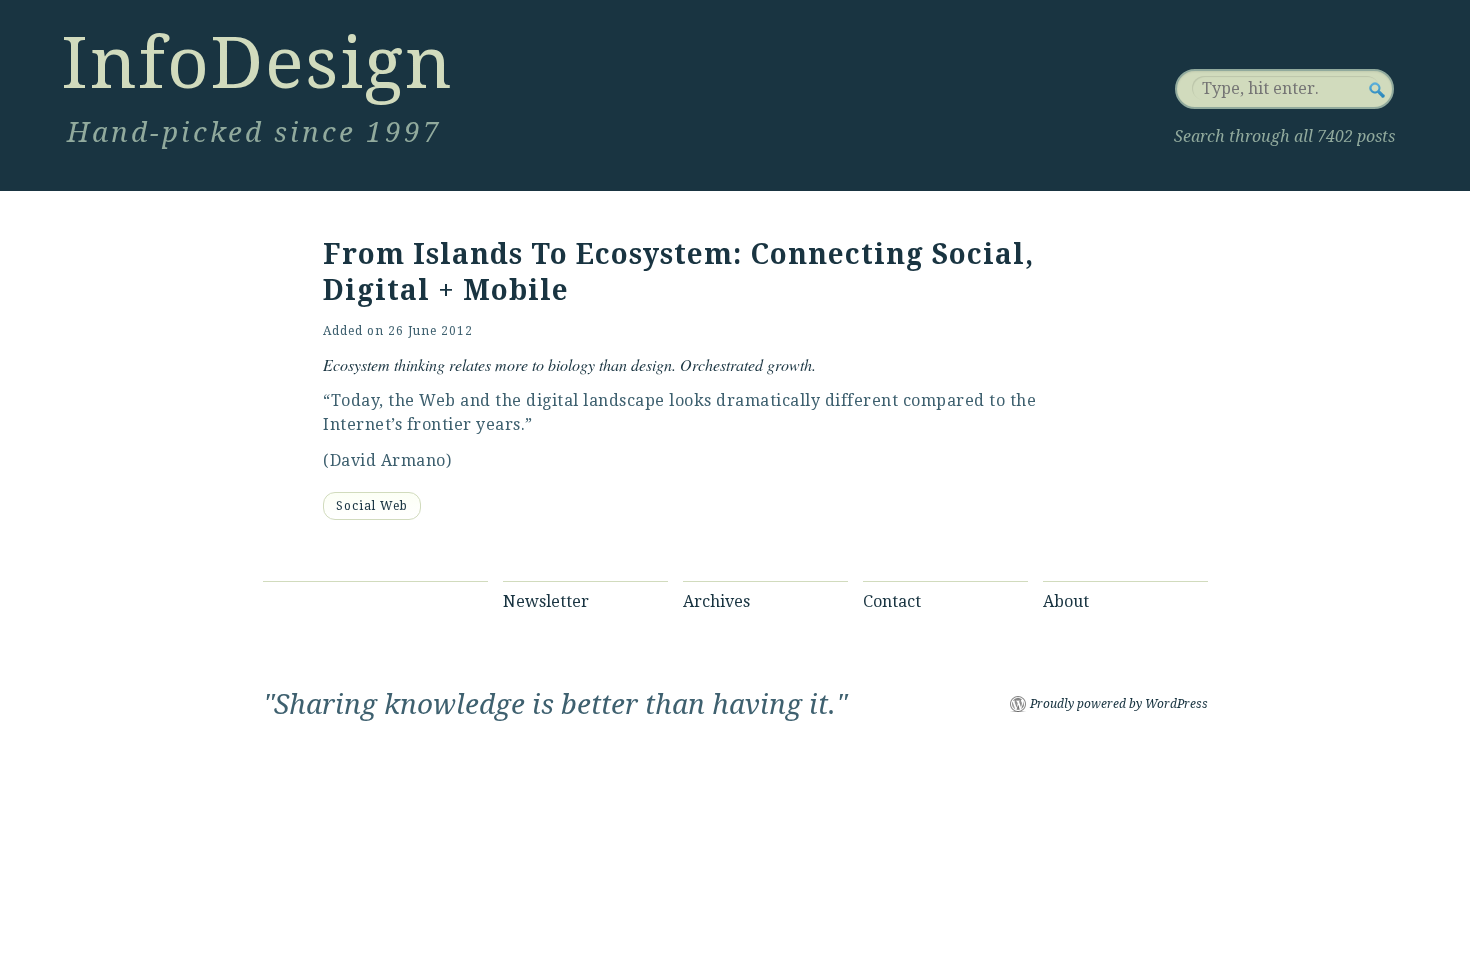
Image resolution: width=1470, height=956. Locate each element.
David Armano (388, 460)
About (1066, 601)
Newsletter (546, 601)
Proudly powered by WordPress (1119, 704)
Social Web (372, 506)
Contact (892, 601)
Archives (716, 601)
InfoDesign (257, 63)
